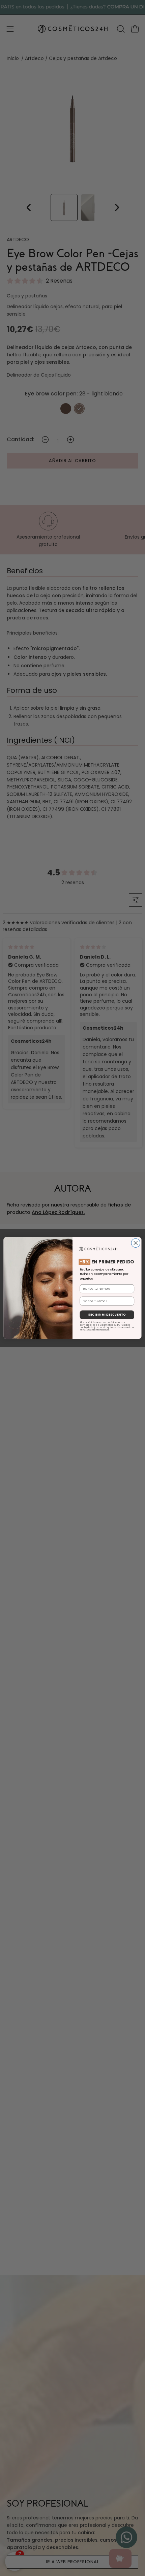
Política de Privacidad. (96, 1330)
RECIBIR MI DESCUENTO (107, 1315)
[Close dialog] (136, 1243)
